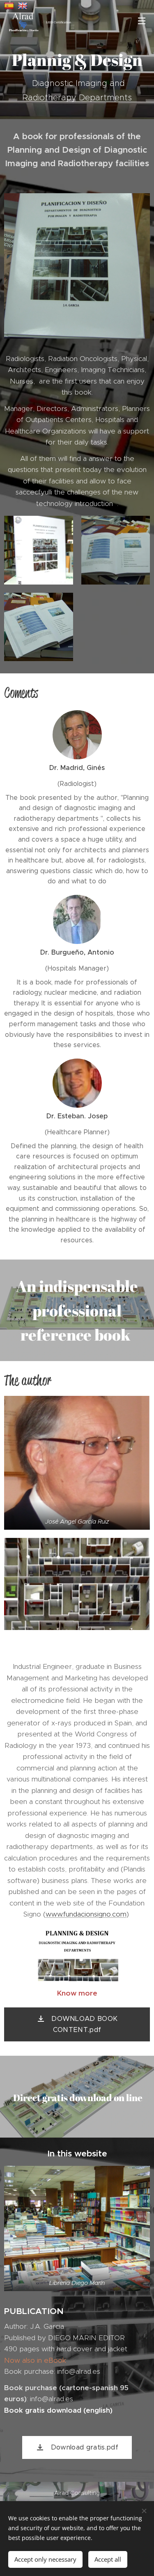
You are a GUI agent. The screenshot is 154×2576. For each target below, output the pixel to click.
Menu (142, 20)
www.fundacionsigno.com (86, 1914)
